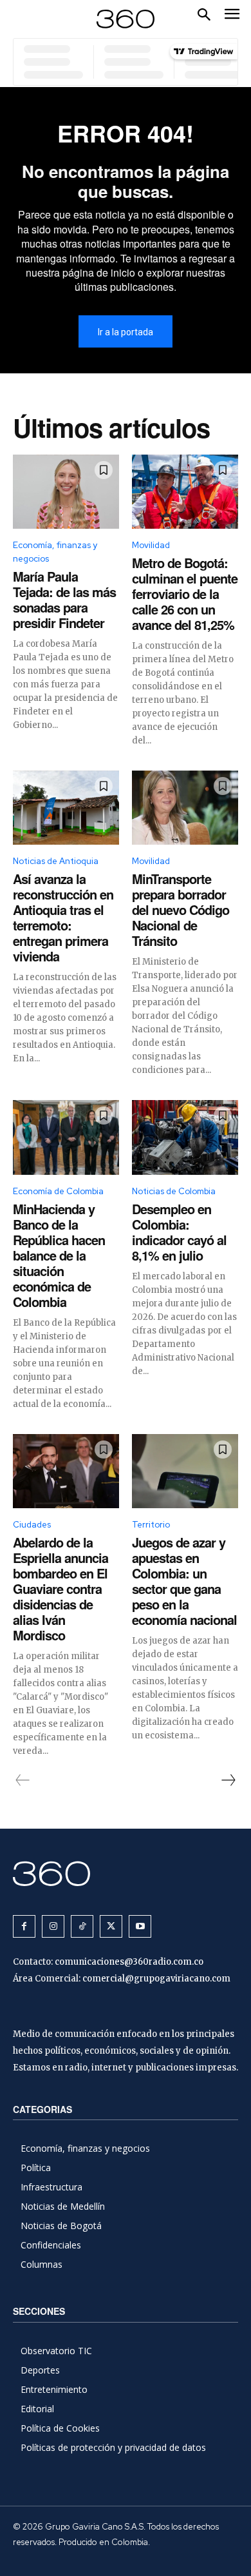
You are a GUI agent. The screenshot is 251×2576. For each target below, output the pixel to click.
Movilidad (151, 545)
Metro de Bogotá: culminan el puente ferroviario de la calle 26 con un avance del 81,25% (185, 594)
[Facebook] (24, 1926)
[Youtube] (140, 1926)
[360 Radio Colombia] (126, 1873)
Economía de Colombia (58, 1191)
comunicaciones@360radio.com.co (129, 1962)
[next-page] (228, 1780)
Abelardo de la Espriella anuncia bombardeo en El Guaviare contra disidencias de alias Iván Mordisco (60, 1588)
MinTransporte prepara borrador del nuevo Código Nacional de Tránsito (181, 909)
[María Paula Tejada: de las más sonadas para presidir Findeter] (66, 492)
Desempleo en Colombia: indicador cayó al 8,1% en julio (179, 1232)
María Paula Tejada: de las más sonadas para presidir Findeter (64, 599)
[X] (111, 1926)
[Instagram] (53, 1926)
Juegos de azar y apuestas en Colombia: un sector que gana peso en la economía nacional (184, 1581)
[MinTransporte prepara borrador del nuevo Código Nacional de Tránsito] (185, 808)
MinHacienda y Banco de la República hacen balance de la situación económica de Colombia (59, 1255)
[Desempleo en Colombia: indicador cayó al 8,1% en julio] (185, 1137)
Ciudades (32, 1525)
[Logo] (126, 19)
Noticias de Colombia (174, 1191)
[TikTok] (82, 1926)
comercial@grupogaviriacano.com (156, 1979)
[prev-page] (23, 1780)
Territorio (151, 1525)
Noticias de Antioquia (56, 861)
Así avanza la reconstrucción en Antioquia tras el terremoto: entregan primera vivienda (63, 917)
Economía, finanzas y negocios (55, 552)
